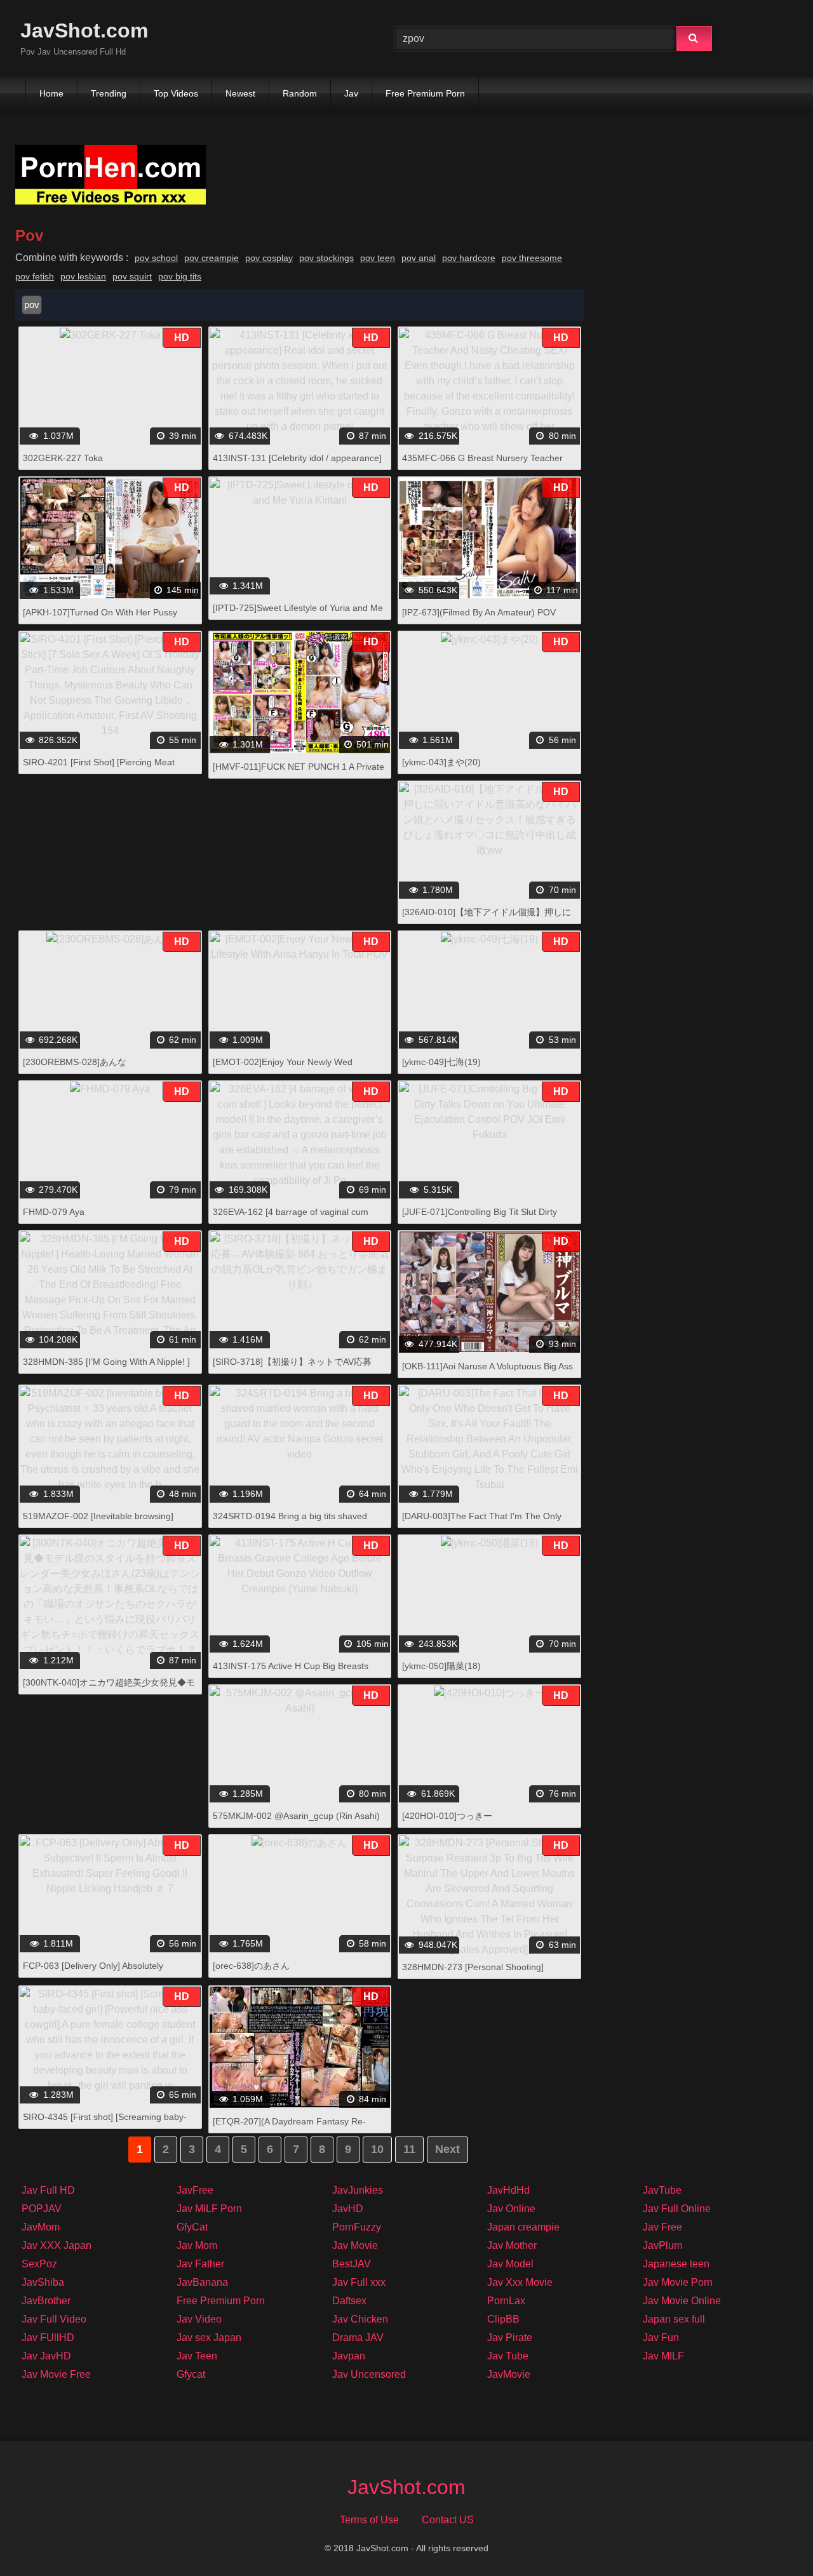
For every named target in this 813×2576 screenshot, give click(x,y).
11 (409, 2149)
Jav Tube (508, 2356)
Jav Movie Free (56, 2374)
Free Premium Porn (425, 93)
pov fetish (35, 276)
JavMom (41, 2227)
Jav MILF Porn (209, 2209)
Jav (351, 93)
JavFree (195, 2190)
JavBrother (46, 2301)
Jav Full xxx (359, 2282)
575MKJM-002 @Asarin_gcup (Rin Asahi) (296, 1816)
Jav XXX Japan (57, 2245)
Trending (109, 93)
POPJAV (42, 2209)
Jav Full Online (677, 2209)
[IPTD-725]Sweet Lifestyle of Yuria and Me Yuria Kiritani (298, 614)
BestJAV (352, 2264)
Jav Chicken (360, 2319)
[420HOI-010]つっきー (447, 1816)
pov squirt (132, 276)
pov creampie (212, 258)
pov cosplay (269, 258)
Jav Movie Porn (678, 2282)
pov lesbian (83, 276)
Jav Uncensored (369, 2374)
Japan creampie (523, 2227)
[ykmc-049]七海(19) (441, 1062)
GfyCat (192, 2227)
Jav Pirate (510, 2338)
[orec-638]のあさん (251, 1966)
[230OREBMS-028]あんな (75, 1062)
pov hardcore (469, 258)
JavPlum (662, 2245)
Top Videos (176, 93)
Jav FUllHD (48, 2338)
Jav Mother (512, 2245)
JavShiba (43, 2282)
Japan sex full (674, 2319)
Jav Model (510, 2264)
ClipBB (503, 2319)
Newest (240, 93)
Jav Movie (355, 2245)
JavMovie (509, 2374)
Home (51, 93)
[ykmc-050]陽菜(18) (441, 1666)
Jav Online (511, 2209)
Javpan (349, 2356)
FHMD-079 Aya (54, 1212)
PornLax (506, 2301)
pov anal (419, 258)
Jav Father (200, 2264)
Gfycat (191, 2374)
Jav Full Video (54, 2319)
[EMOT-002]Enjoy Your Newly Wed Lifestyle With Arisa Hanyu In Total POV (291, 1069)
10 (377, 2149)
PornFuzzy (357, 2227)
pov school (156, 258)
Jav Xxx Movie (520, 2282)
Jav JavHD (46, 2356)
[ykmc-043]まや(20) (441, 762)
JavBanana (202, 2282)
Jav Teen (197, 2356)
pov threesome (532, 258)
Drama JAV (358, 2338)
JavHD (348, 2209)
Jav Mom (197, 2245)
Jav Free (662, 2227)
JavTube (662, 2190)
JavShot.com (84, 30)
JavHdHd (508, 2190)
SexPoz (39, 2264)
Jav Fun (661, 2338)
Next (447, 2149)
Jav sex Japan (209, 2338)
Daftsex (349, 2301)
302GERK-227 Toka (63, 458)
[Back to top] (770, 2538)
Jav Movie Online (682, 2301)
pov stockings (326, 258)
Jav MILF (663, 2356)
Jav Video (199, 2319)
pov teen (378, 258)
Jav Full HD (48, 2190)
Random (300, 93)
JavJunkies (358, 2190)
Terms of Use (369, 2520)
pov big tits (180, 276)
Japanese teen (676, 2264)
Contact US (448, 2520)
